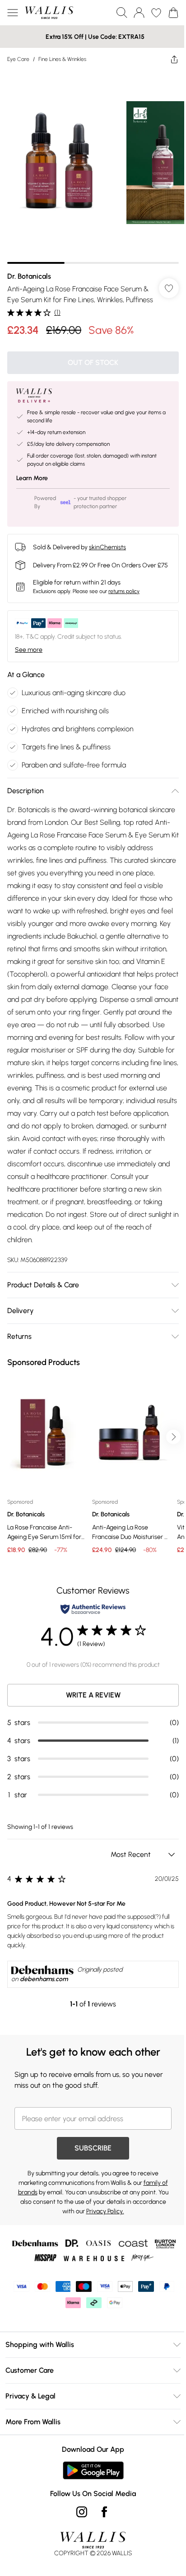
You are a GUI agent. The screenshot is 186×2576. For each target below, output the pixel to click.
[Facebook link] (104, 2512)
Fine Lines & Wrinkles (62, 59)
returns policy (124, 591)
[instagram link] (82, 2512)
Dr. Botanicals (29, 276)
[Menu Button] (13, 13)
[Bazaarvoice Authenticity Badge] (93, 1609)
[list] (93, 167)
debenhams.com (44, 1979)
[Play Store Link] (93, 2470)
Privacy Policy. (105, 2211)
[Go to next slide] (173, 1437)
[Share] (174, 59)
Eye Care (18, 59)
